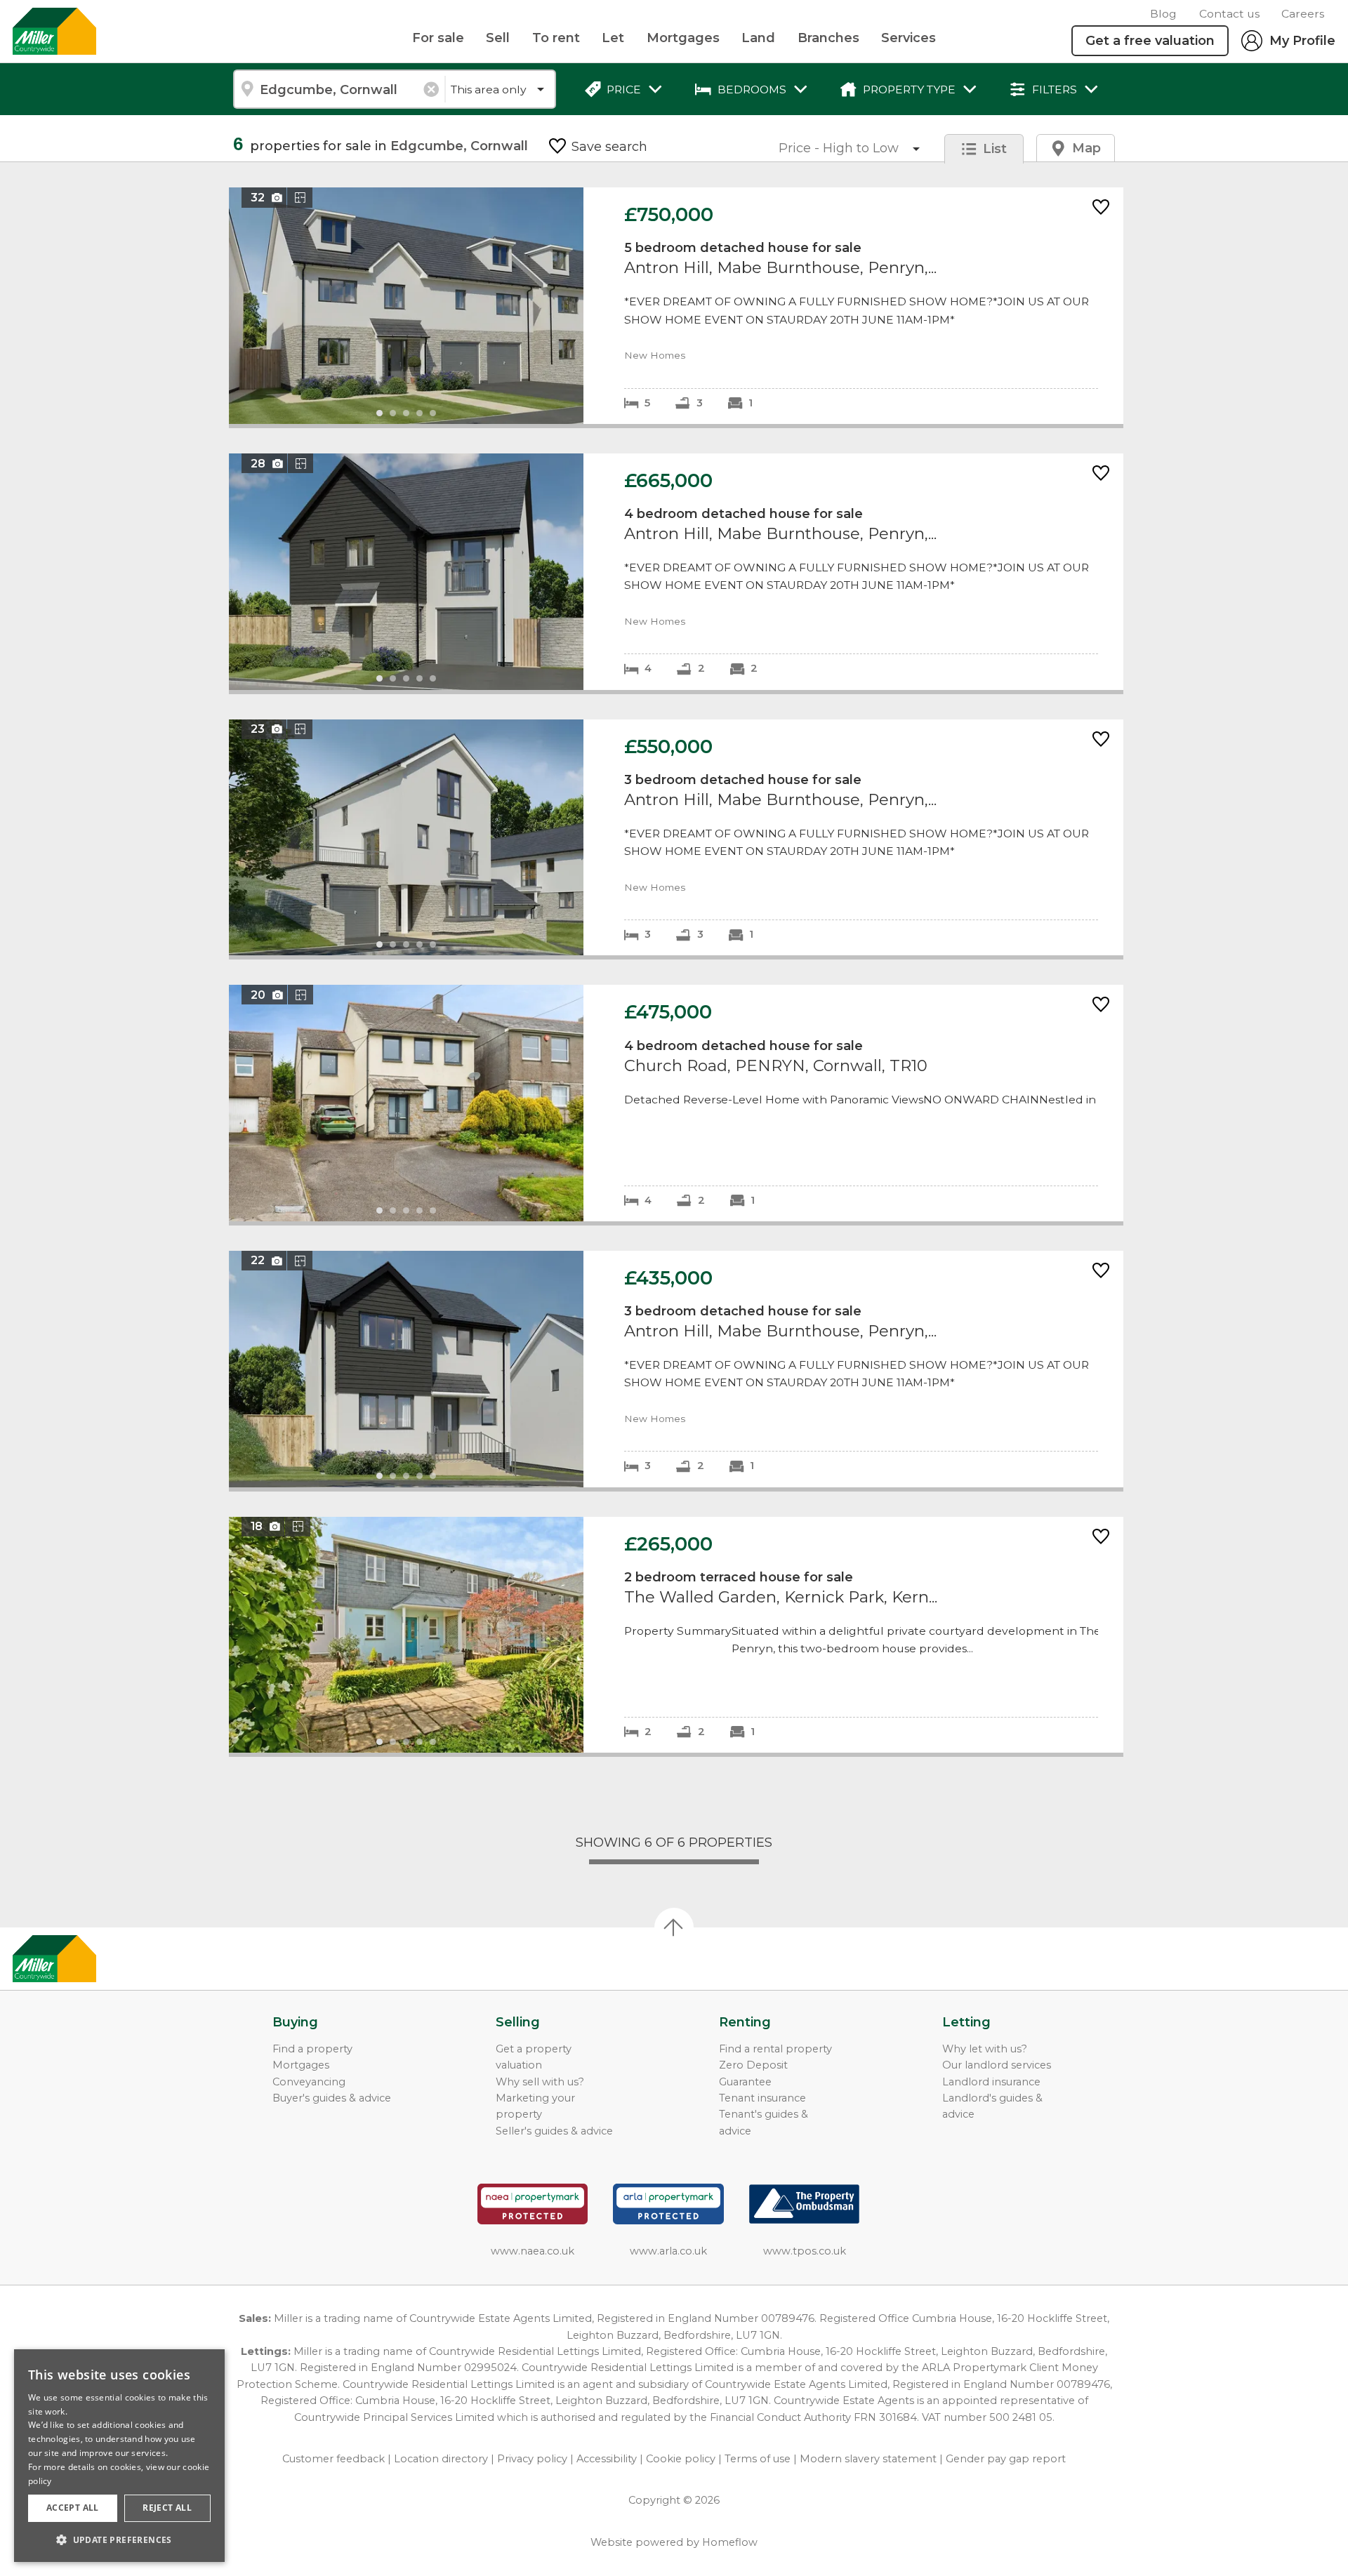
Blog (1163, 14)
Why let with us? (985, 2049)
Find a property (312, 2049)
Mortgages (683, 38)
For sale (438, 38)
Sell (498, 38)
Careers (1303, 14)
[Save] (1101, 208)
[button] (119, 2540)
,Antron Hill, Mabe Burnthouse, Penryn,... (676, 306)
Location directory (441, 2459)
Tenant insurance (762, 2098)
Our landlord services (997, 2065)
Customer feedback (333, 2459)
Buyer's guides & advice (332, 2098)
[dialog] (119, 2456)
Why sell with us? (540, 2082)
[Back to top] (92, 1959)
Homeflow (730, 2542)
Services (908, 38)
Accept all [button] (73, 2508)
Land (758, 38)
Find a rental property (775, 2049)
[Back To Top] (674, 1927)
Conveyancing (309, 2082)
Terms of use (758, 2459)
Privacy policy (532, 2459)
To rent (556, 38)
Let (613, 38)
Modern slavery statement (868, 2459)
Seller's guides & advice (554, 2131)
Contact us (1229, 14)
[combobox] (339, 89)
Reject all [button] (167, 2508)
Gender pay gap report (1006, 2459)
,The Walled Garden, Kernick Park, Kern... (676, 1635)
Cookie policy (681, 2459)
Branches (828, 38)
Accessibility (607, 2459)
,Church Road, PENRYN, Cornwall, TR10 (676, 1103)
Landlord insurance (991, 2082)
